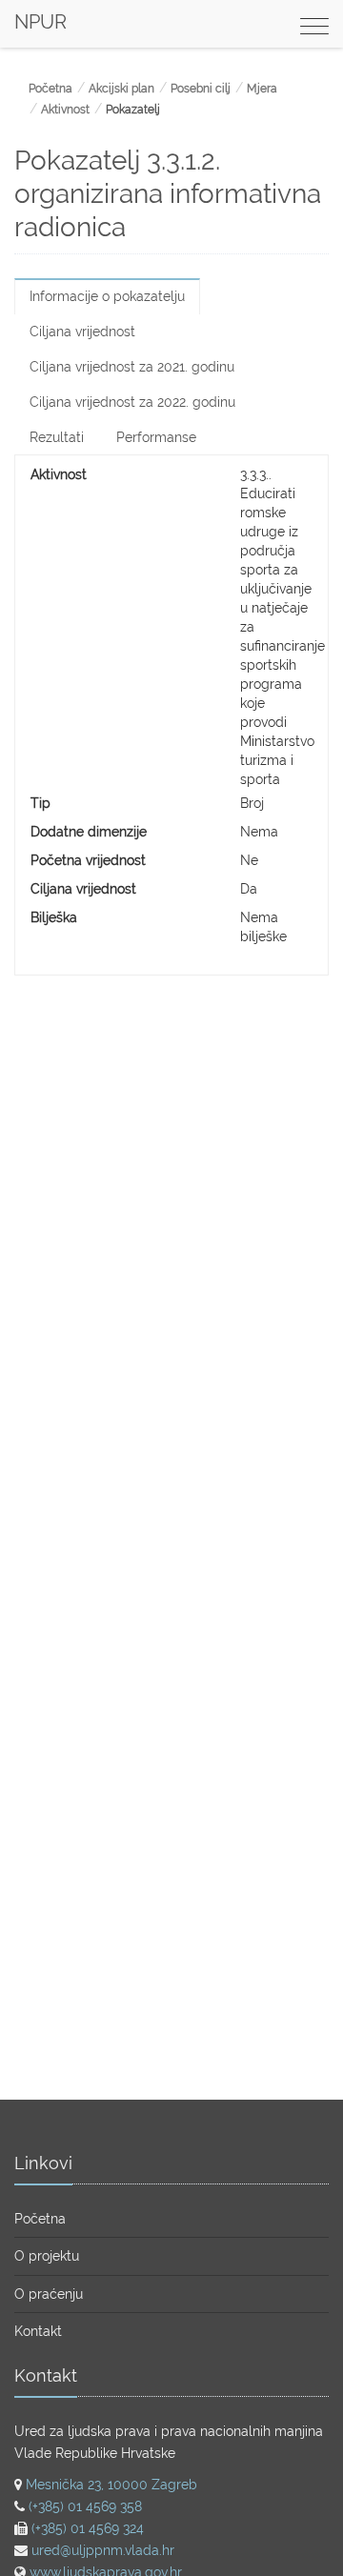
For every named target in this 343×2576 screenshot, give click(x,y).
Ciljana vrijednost (82, 332)
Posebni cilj (201, 89)
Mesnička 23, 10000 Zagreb (111, 2485)
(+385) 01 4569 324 (88, 2528)
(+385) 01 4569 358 (85, 2506)
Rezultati (57, 437)
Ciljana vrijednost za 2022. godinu (132, 402)
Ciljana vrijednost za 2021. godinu (132, 367)
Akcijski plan (121, 89)
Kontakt (38, 2331)
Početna (50, 89)
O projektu (47, 2256)
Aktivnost (65, 110)
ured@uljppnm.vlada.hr (103, 2550)
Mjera (262, 89)
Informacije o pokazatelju (107, 296)
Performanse (156, 437)
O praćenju (49, 2294)
